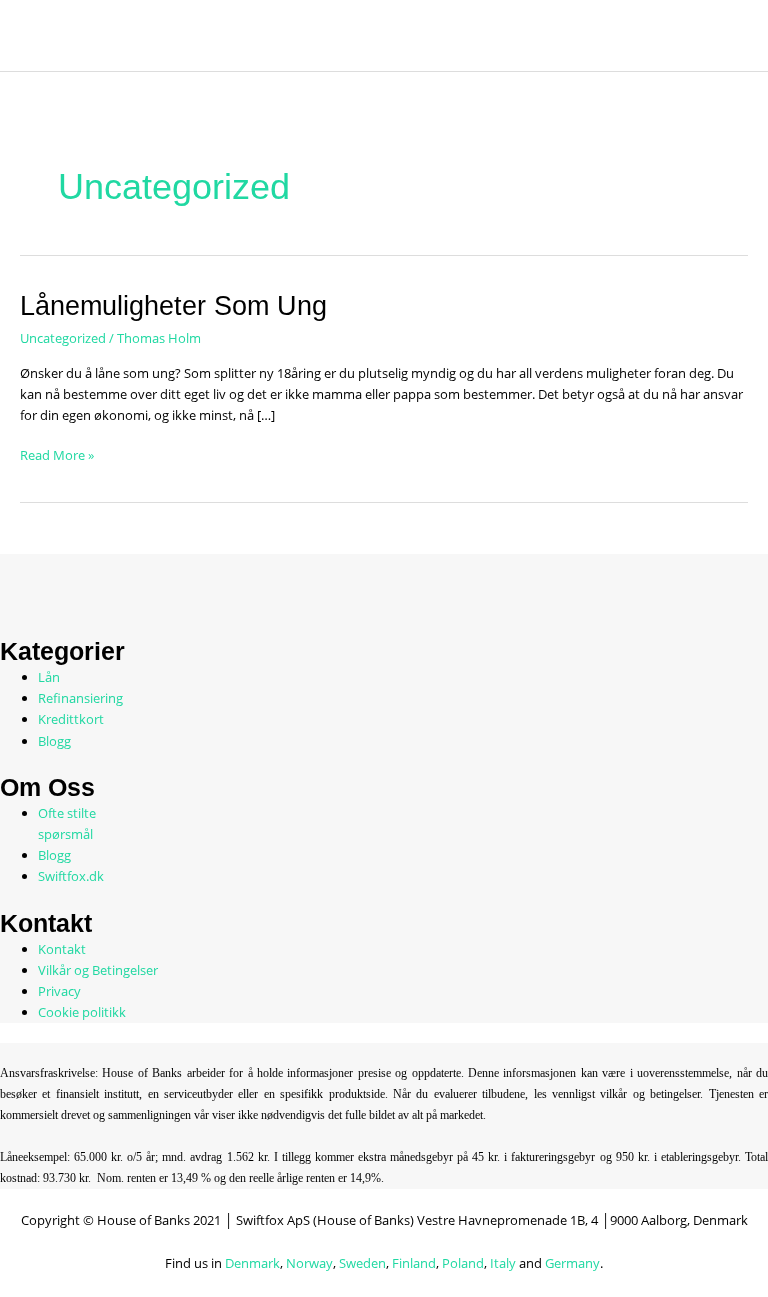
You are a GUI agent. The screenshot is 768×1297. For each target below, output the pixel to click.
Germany (572, 1263)
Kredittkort (71, 719)
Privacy (59, 991)
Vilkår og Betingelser (98, 970)
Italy (503, 1263)
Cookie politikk (82, 1012)
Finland (414, 1263)
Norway (309, 1263)
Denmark (252, 1263)
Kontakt (62, 949)
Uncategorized (63, 338)
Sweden (362, 1263)
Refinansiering (80, 698)
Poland (463, 1263)
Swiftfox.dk (71, 876)
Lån (49, 677)
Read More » (57, 454)
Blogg (54, 741)
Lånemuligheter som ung (173, 305)
